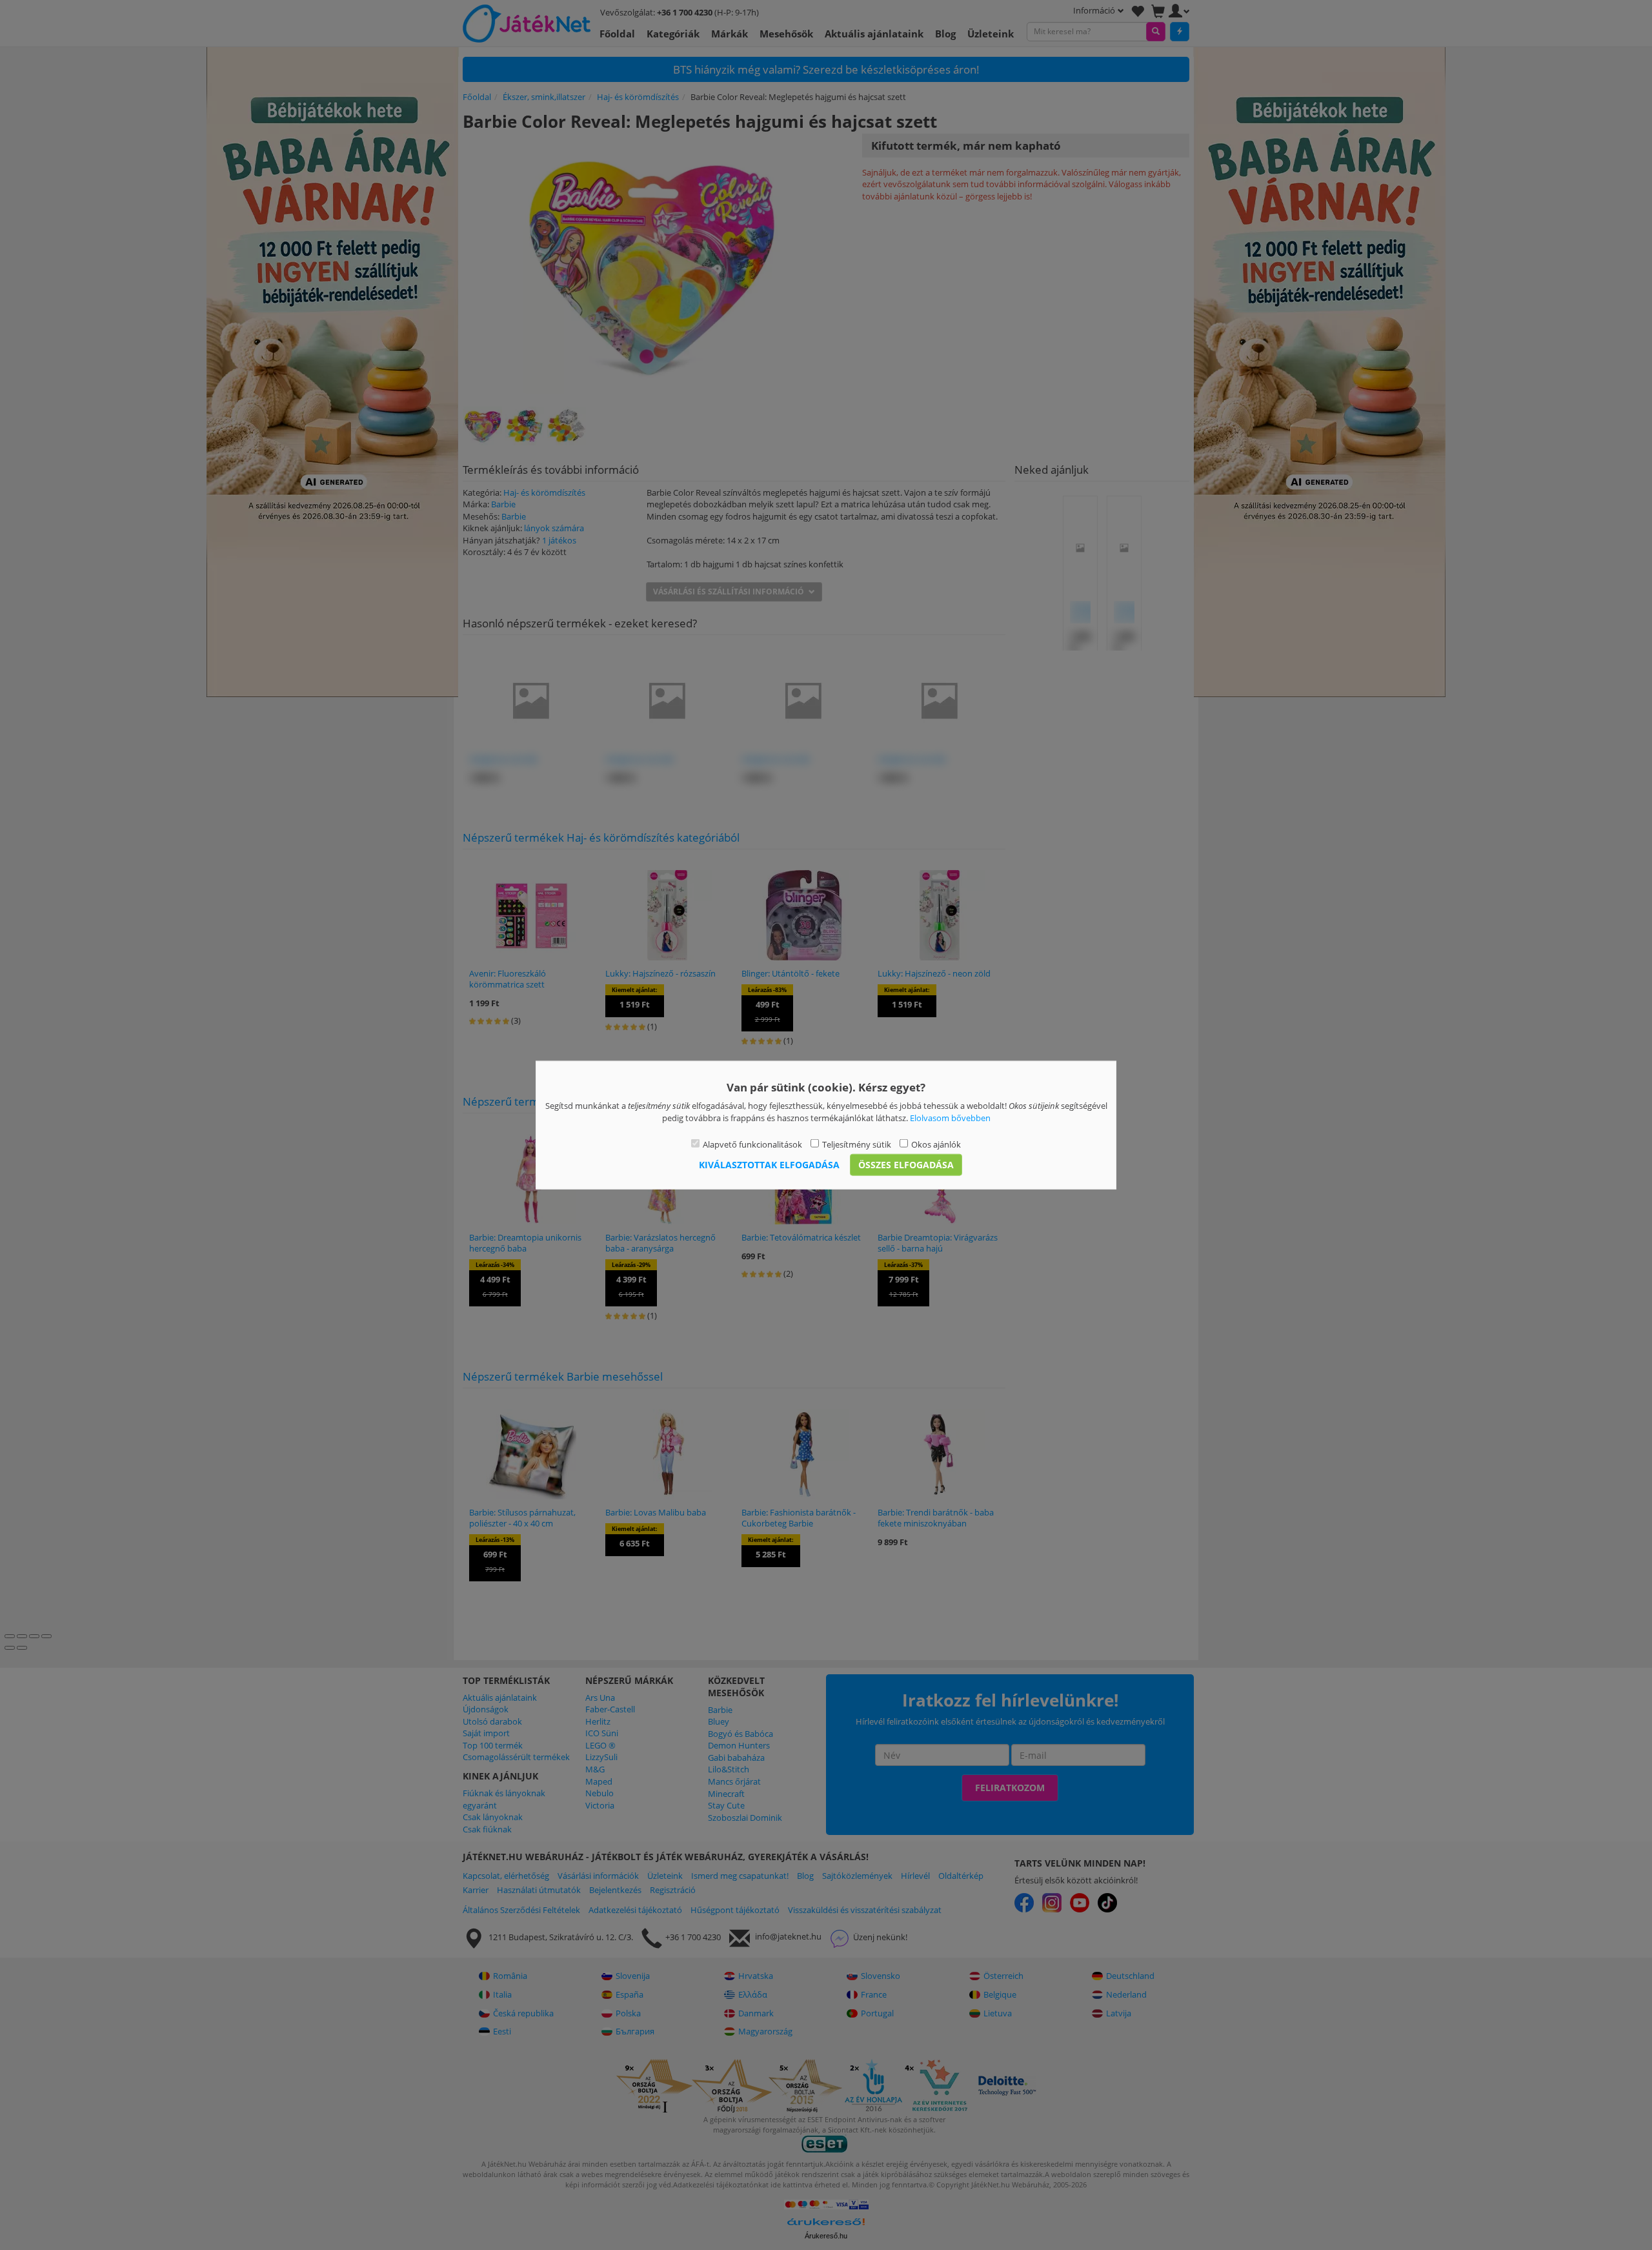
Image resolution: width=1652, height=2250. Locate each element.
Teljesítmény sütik (857, 1144)
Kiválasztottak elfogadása (769, 1164)
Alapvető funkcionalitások (752, 1144)
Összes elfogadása (906, 1164)
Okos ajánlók (936, 1144)
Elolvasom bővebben (950, 1117)
